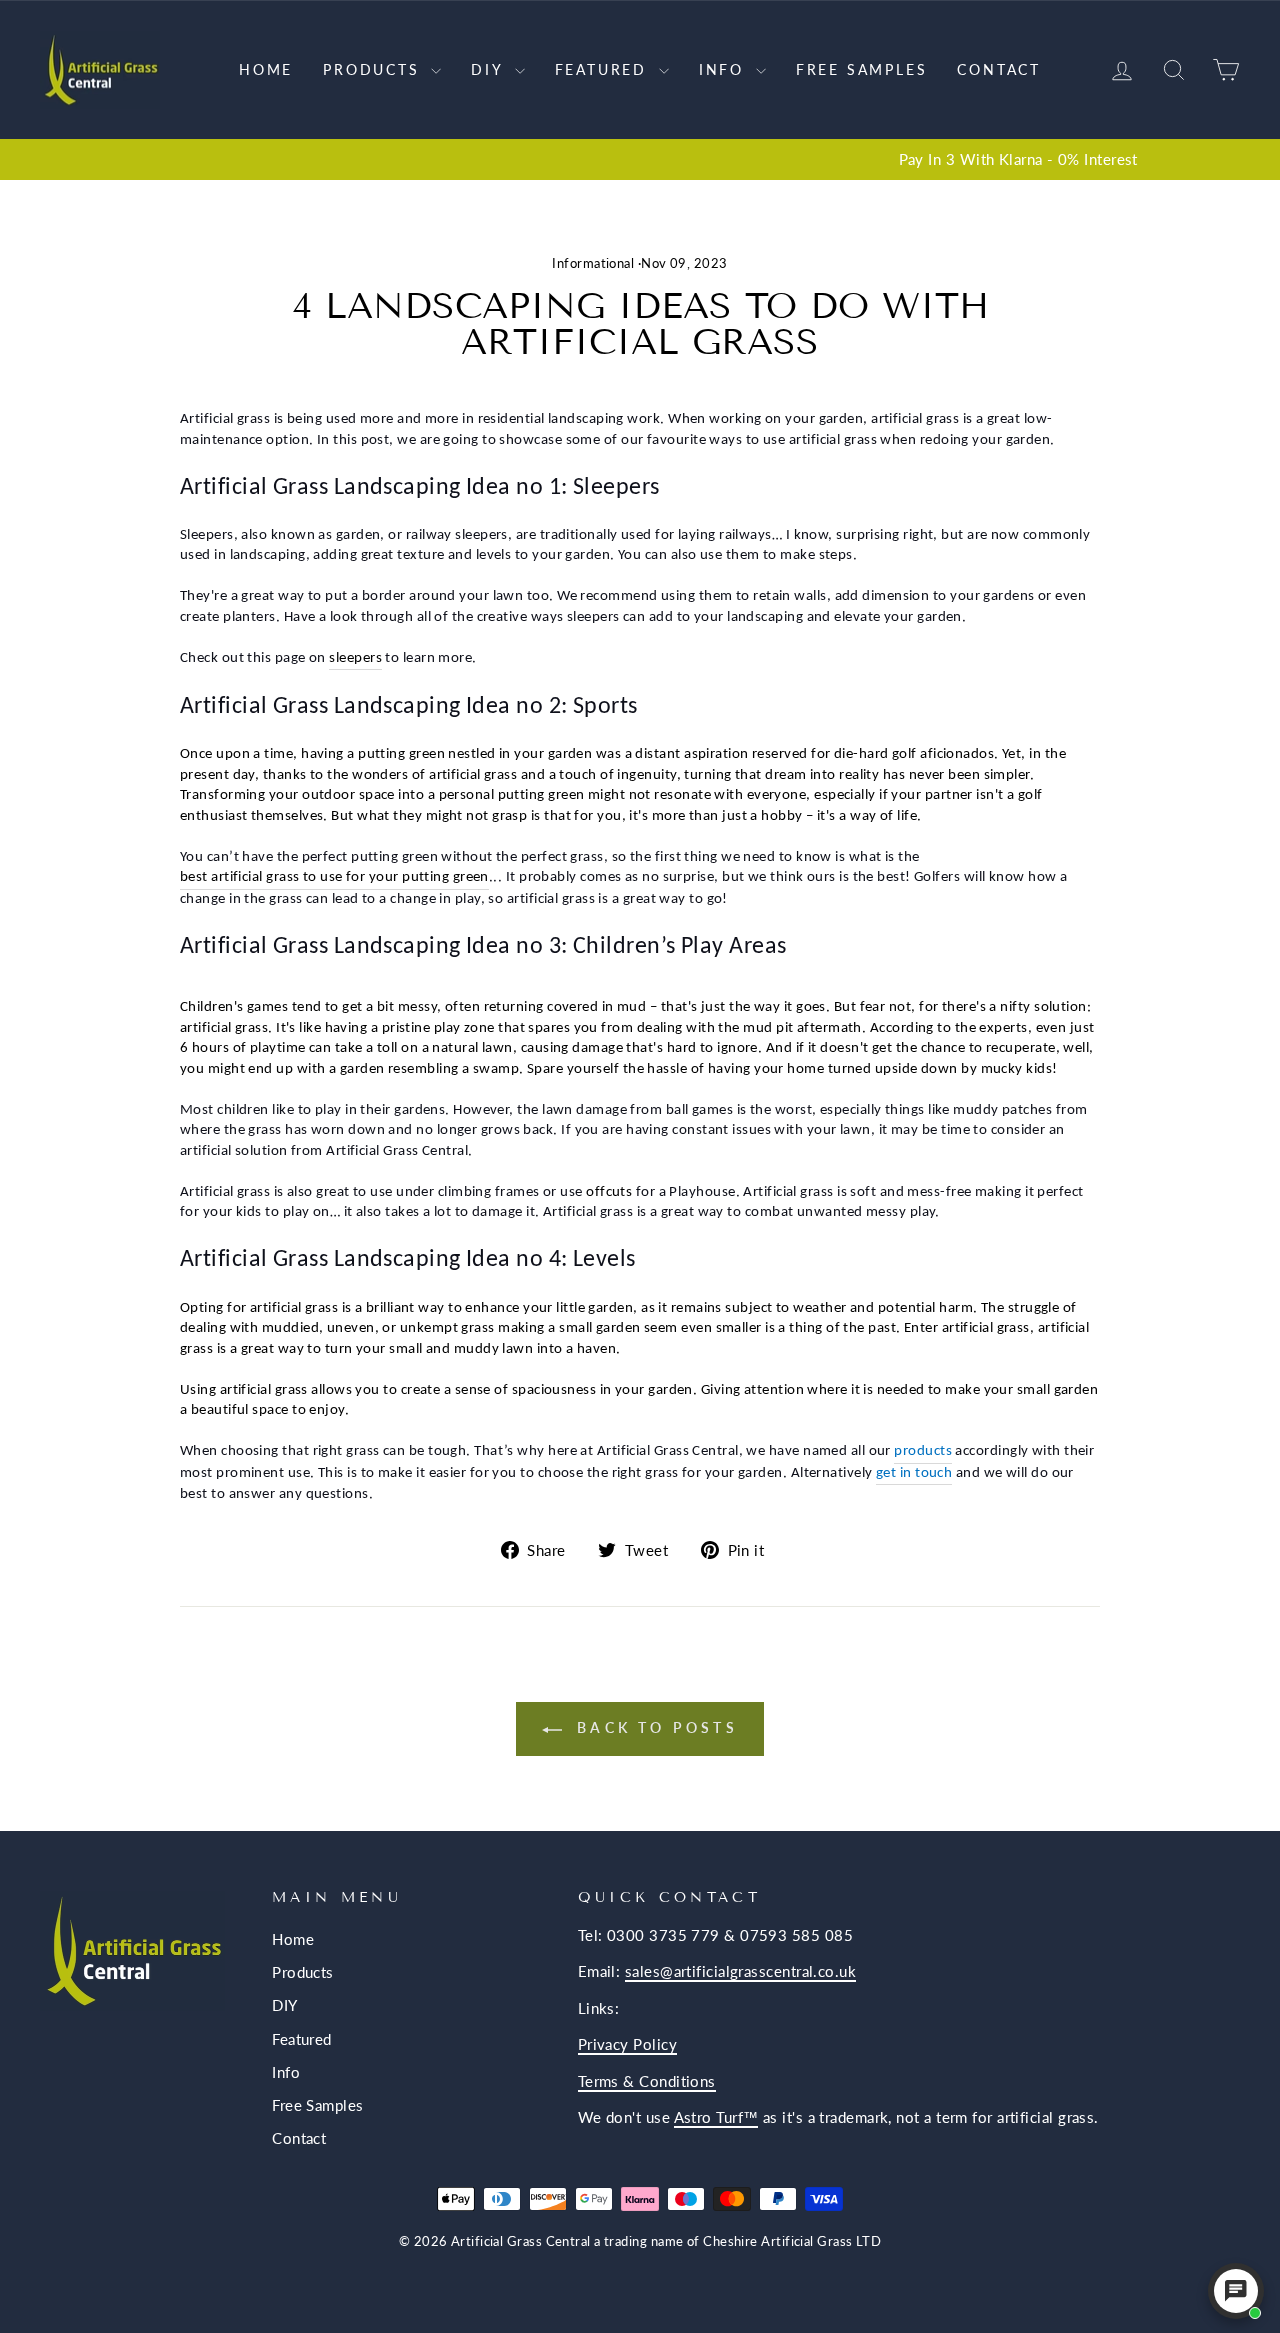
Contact (999, 69)
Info (725, 69)
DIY (490, 69)
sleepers (355, 658)
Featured (604, 69)
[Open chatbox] (1236, 2291)
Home (266, 69)
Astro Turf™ (716, 2117)
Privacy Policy (627, 2044)
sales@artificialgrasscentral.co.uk (740, 1971)
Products (374, 69)
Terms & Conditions (647, 2081)
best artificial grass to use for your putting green (334, 877)
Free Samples (862, 69)
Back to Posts (654, 1727)
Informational (593, 263)
